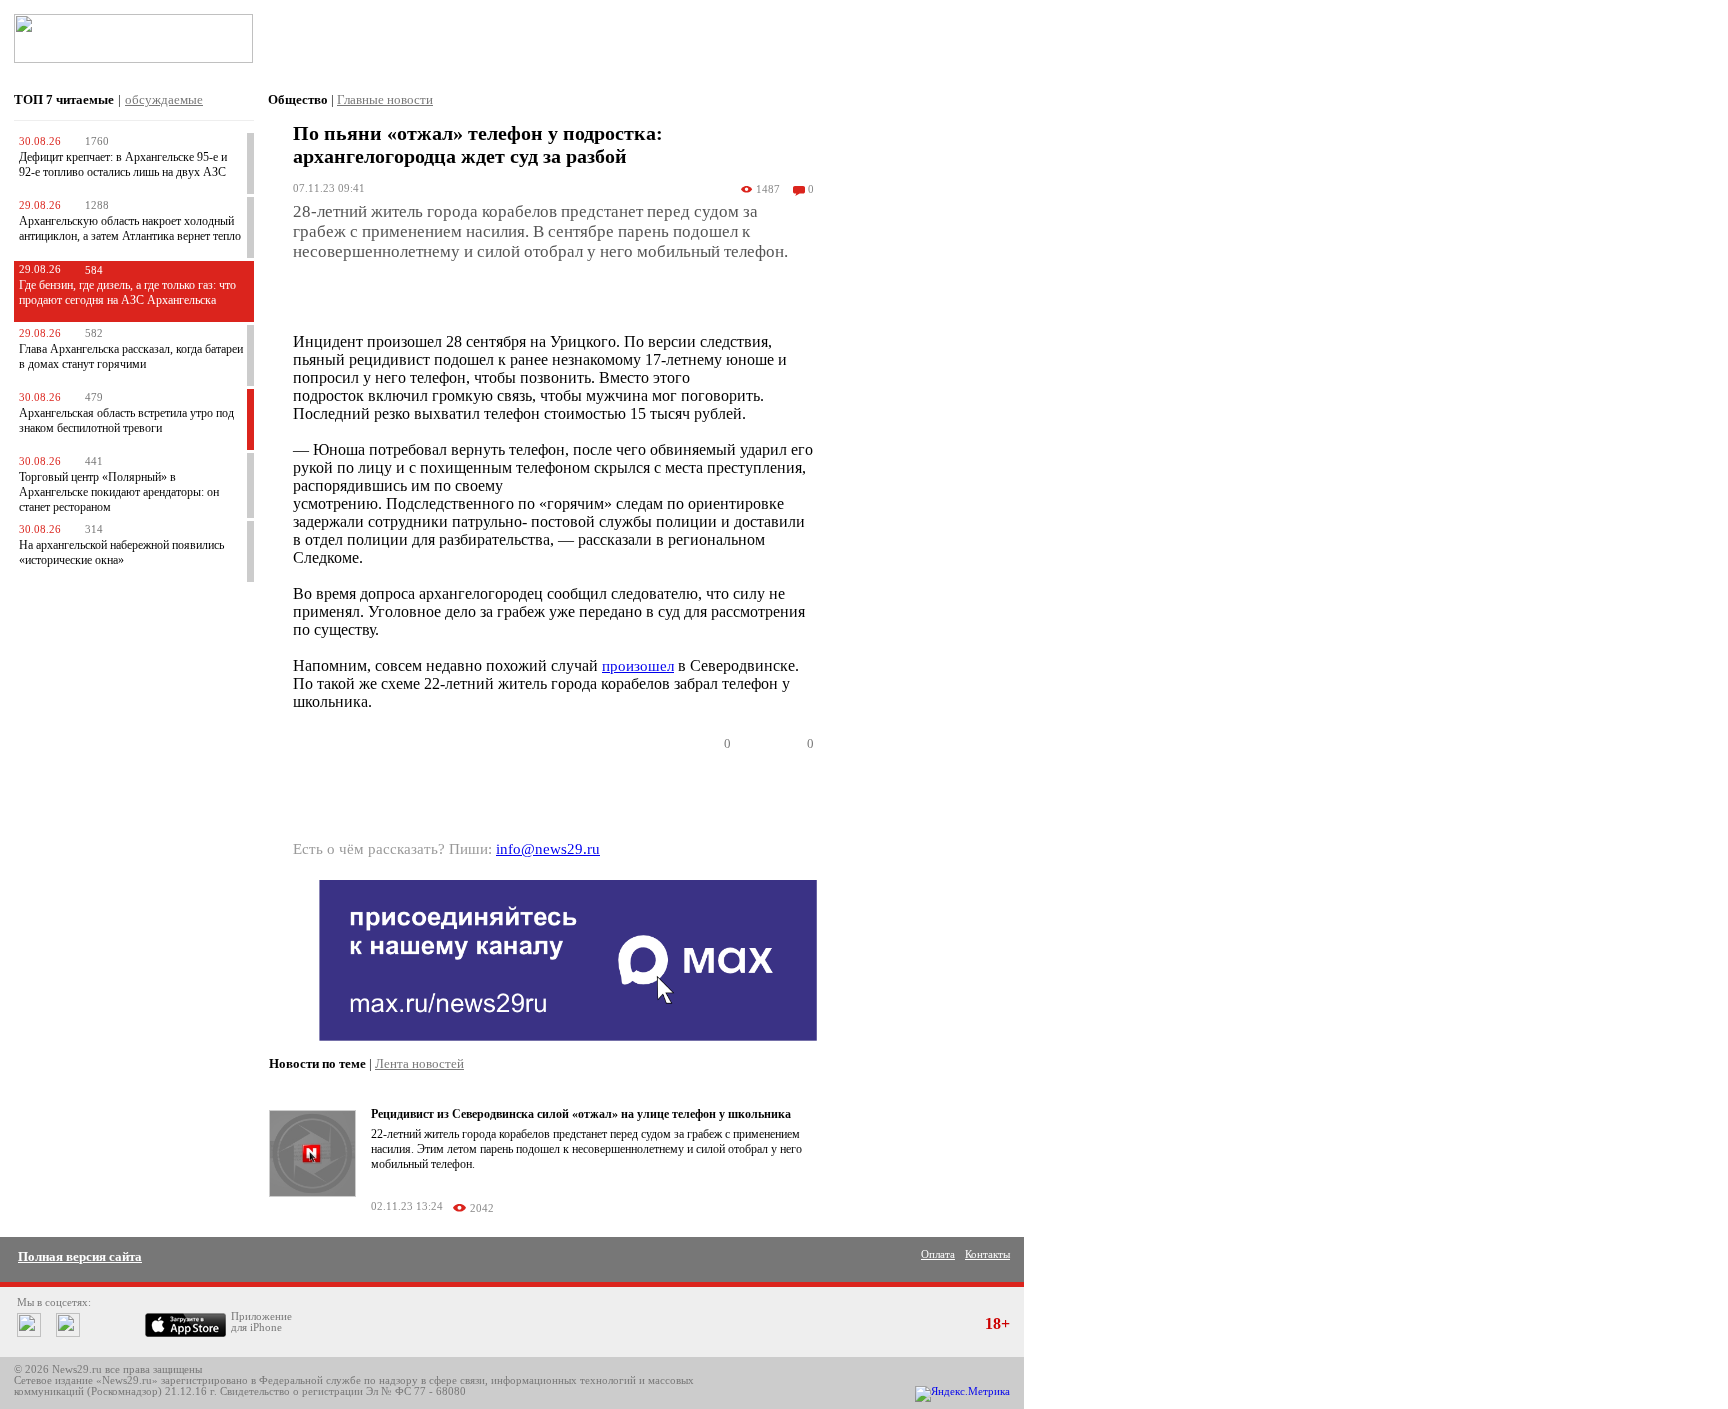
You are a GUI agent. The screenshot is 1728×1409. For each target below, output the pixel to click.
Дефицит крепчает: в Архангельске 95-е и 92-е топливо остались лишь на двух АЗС (123, 164)
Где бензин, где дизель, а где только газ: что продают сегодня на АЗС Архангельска (127, 292)
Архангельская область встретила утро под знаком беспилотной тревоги (126, 420)
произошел (638, 666)
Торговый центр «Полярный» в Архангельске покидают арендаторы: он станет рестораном (119, 492)
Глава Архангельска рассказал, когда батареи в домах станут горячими (131, 356)
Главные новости (385, 99)
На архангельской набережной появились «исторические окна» (121, 552)
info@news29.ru (548, 849)
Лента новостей (419, 1063)
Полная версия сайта (80, 1256)
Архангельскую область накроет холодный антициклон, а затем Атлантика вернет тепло (130, 228)
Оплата (938, 1254)
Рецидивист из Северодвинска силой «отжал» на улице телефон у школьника (581, 1114)
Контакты (987, 1254)
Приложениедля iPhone (261, 1322)
